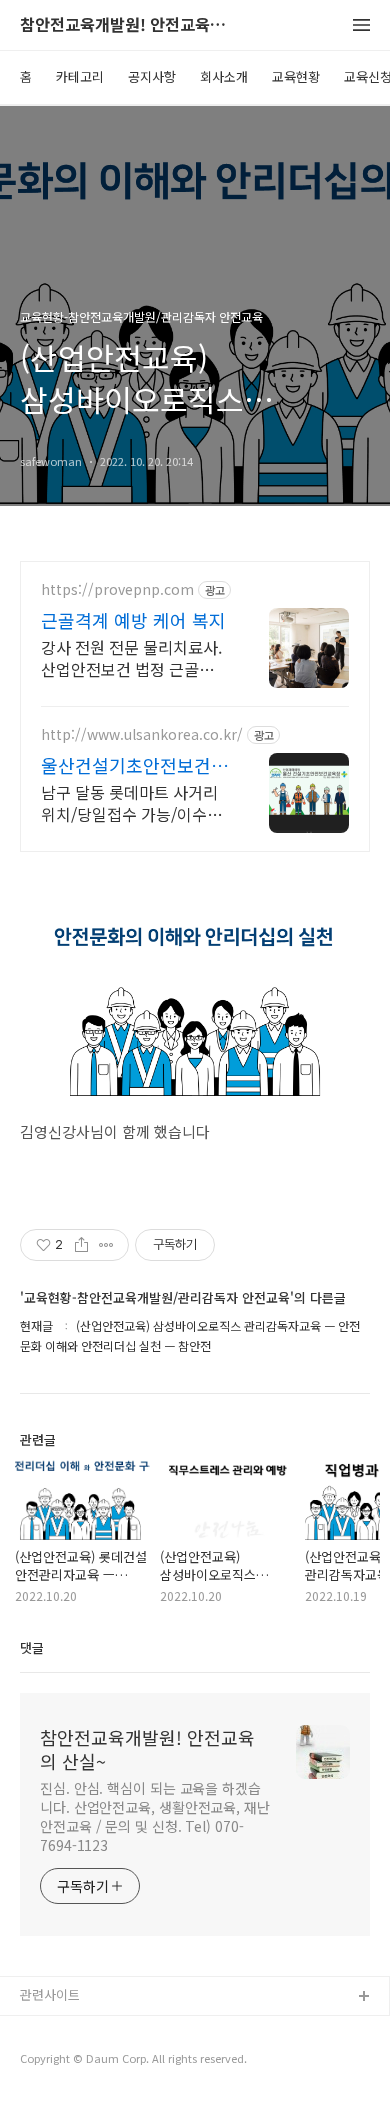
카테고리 (80, 76)
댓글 (32, 1647)
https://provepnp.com (117, 589)
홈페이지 (45, 2029)
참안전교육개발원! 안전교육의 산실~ (130, 25)
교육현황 (296, 76)
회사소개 (224, 76)
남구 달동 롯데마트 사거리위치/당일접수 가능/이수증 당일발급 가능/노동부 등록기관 (131, 802)
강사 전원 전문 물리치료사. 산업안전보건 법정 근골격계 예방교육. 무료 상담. (135, 657)
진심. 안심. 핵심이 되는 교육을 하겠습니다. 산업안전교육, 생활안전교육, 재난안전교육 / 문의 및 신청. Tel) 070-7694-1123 (155, 1816)
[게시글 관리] (106, 1245)
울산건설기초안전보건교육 (134, 765)
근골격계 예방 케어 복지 (133, 620)
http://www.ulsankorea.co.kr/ (142, 734)
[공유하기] (81, 1245)
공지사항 (152, 76)
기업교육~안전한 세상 (80, 2061)
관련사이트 (50, 1994)
